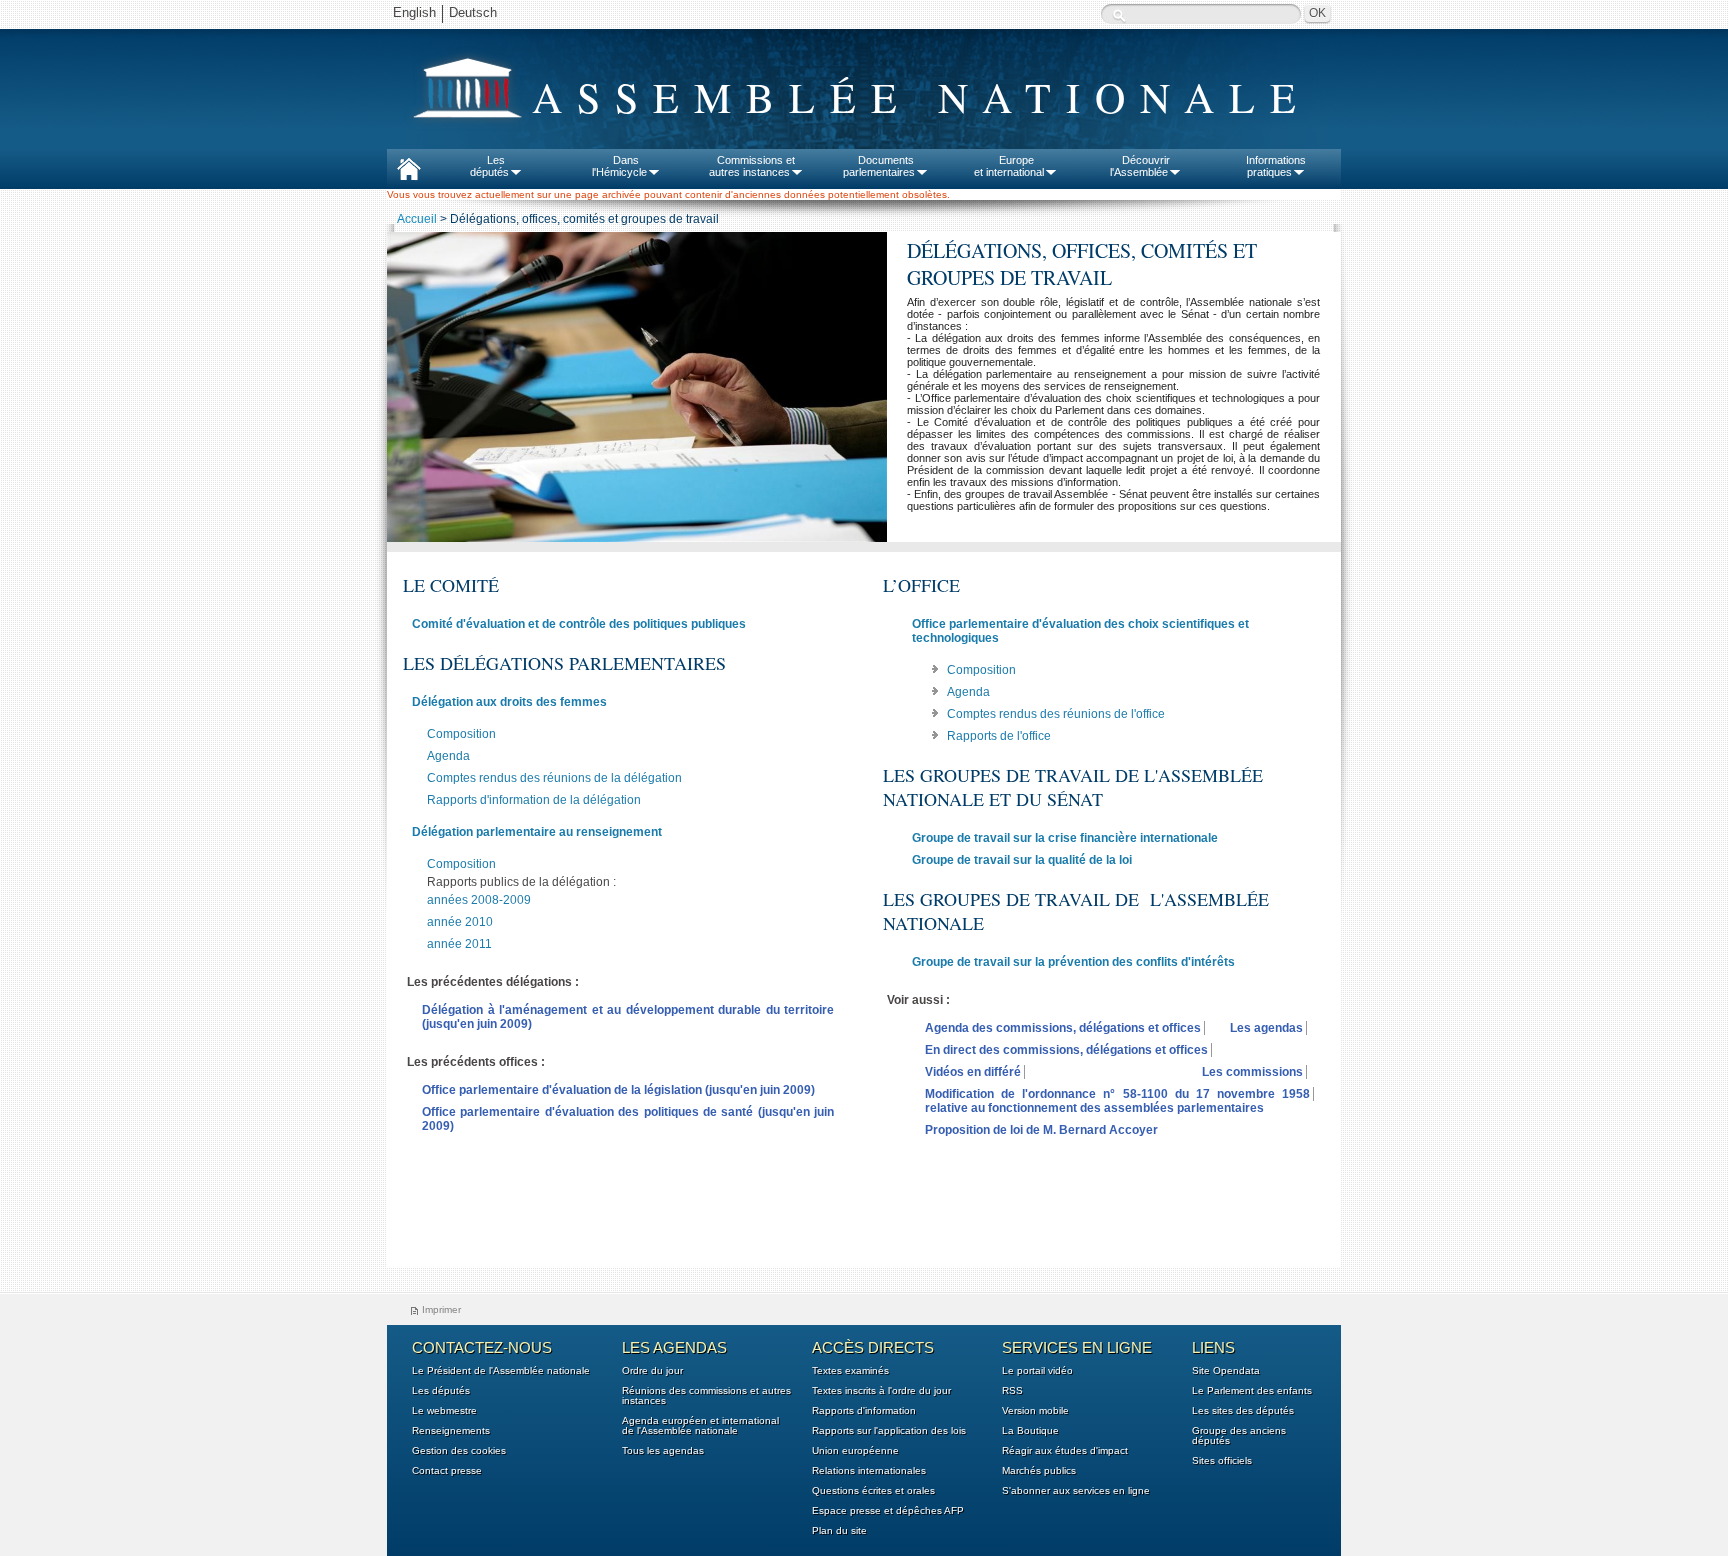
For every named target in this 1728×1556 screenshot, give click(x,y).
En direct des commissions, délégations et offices (1066, 1050)
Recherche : (1119, 15)
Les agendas (1266, 1028)
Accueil (417, 219)
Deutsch (473, 12)
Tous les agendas (663, 1451)
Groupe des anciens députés (1239, 1436)
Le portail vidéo (1037, 1371)
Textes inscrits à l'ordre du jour (881, 1391)
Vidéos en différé (973, 1072)
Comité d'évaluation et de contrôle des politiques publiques (579, 624)
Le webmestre (444, 1411)
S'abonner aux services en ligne (1076, 1491)
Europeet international (1009, 166)
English (414, 12)
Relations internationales (869, 1471)
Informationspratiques (1276, 166)
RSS (1012, 1391)
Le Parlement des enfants (1252, 1391)
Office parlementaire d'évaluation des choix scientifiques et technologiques (1080, 631)
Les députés (441, 1391)
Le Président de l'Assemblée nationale (501, 1371)
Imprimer (441, 1309)
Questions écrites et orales (873, 1491)
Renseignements (451, 1431)
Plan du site (839, 1531)
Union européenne (855, 1451)
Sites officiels (1222, 1461)
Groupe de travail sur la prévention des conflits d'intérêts (1073, 962)
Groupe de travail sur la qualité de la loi (1022, 860)
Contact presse (447, 1471)
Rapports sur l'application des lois (889, 1431)
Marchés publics (1039, 1471)
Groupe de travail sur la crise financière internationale (1065, 838)
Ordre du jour (652, 1371)
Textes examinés (850, 1371)
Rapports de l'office (999, 736)
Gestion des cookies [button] (459, 1451)
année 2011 (459, 944)
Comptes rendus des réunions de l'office (1056, 714)
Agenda (448, 756)
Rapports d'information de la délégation (534, 800)
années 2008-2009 (479, 900)
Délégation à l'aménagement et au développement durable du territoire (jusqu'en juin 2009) (628, 1017)
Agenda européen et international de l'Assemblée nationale (700, 1426)
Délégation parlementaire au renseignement (537, 832)
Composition (461, 734)
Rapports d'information (864, 1411)
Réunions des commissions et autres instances (706, 1396)
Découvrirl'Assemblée (1140, 166)
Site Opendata (1226, 1371)
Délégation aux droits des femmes (509, 702)
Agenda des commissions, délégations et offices (1063, 1028)
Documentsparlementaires (879, 166)
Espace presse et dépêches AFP (888, 1511)
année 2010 (460, 922)
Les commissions (1252, 1072)
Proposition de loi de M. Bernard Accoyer (1041, 1130)
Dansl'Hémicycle (619, 166)
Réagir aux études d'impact (1065, 1451)
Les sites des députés (1243, 1411)
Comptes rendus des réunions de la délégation (554, 778)
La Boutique (1030, 1431)
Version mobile (1035, 1411)
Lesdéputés (489, 166)
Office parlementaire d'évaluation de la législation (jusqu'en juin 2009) (618, 1090)
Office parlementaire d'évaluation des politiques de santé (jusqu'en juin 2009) (628, 1119)
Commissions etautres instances (752, 166)
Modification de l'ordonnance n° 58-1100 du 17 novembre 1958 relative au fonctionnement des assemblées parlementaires (1117, 1101)
